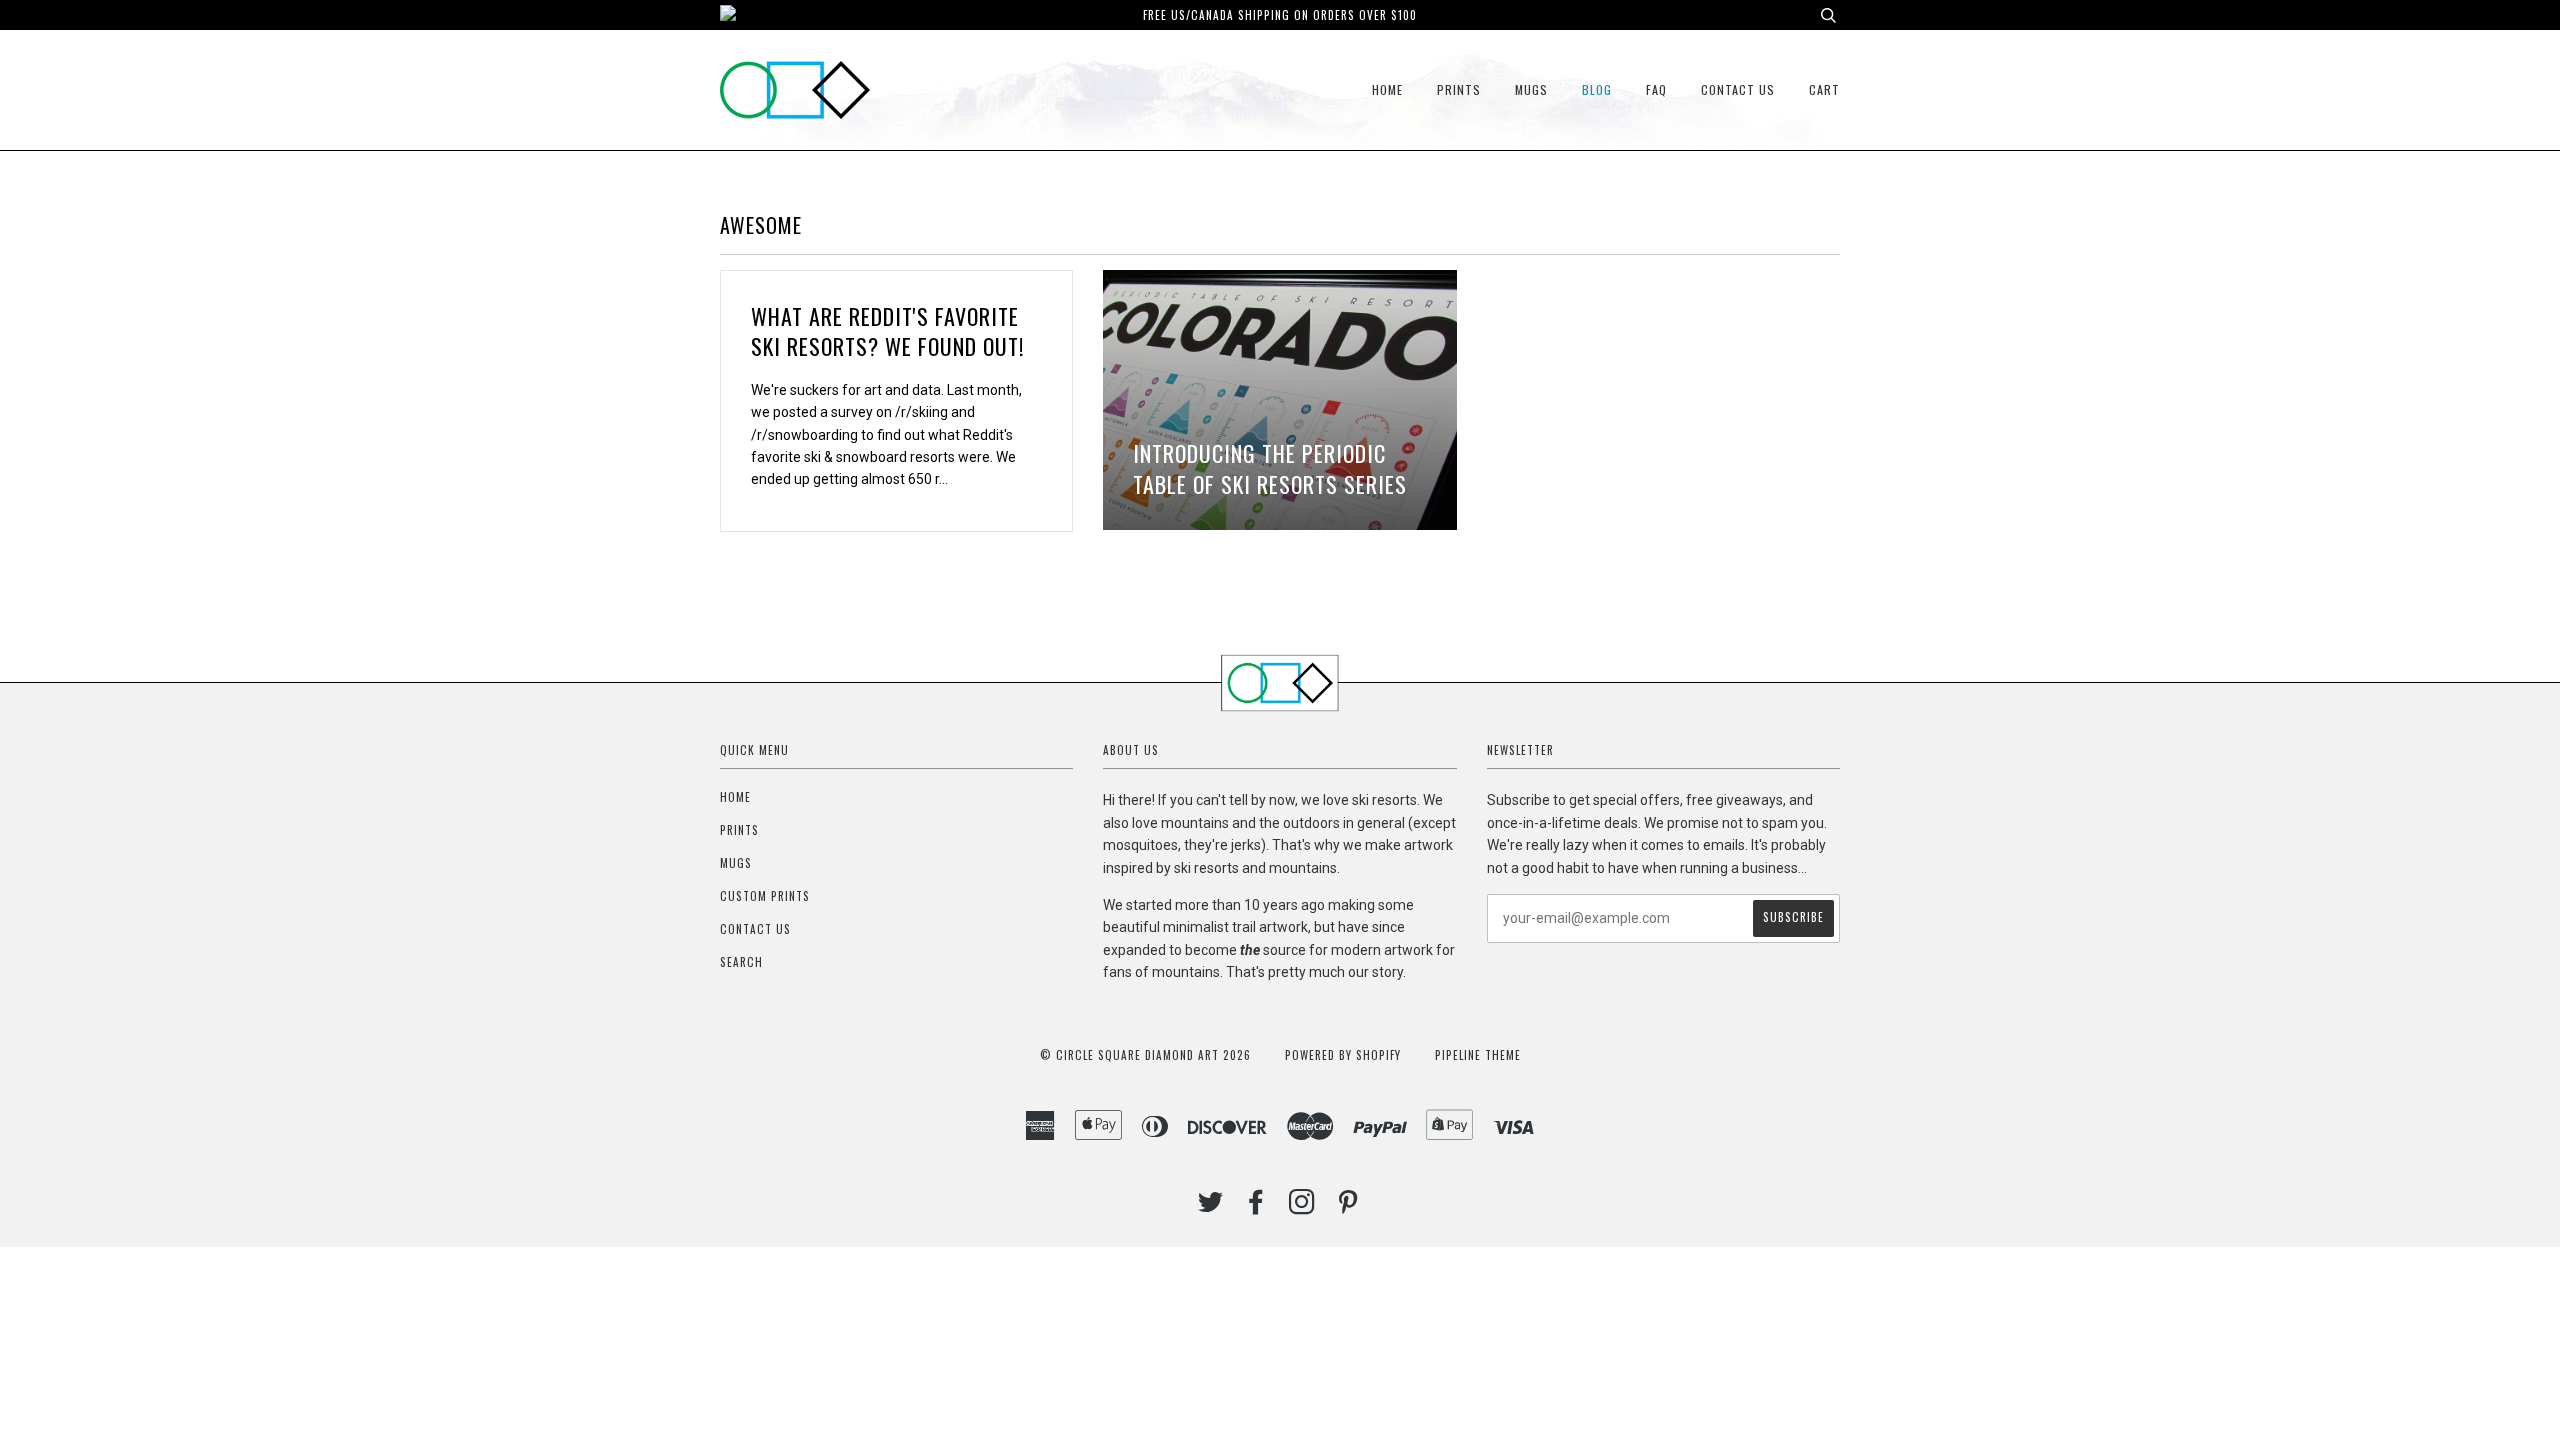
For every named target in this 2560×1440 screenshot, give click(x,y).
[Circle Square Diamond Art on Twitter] (1211, 1207)
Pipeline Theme (1478, 1055)
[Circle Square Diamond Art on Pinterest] (1348, 1207)
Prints (1459, 89)
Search (741, 962)
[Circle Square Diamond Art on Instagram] (1302, 1207)
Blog (1597, 89)
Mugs (1531, 89)
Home (1387, 89)
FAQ (1656, 89)
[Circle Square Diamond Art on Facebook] (1256, 1207)
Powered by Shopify (1343, 1055)
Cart (1824, 89)
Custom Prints (765, 896)
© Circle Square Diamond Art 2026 (1145, 1055)
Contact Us (1738, 89)
